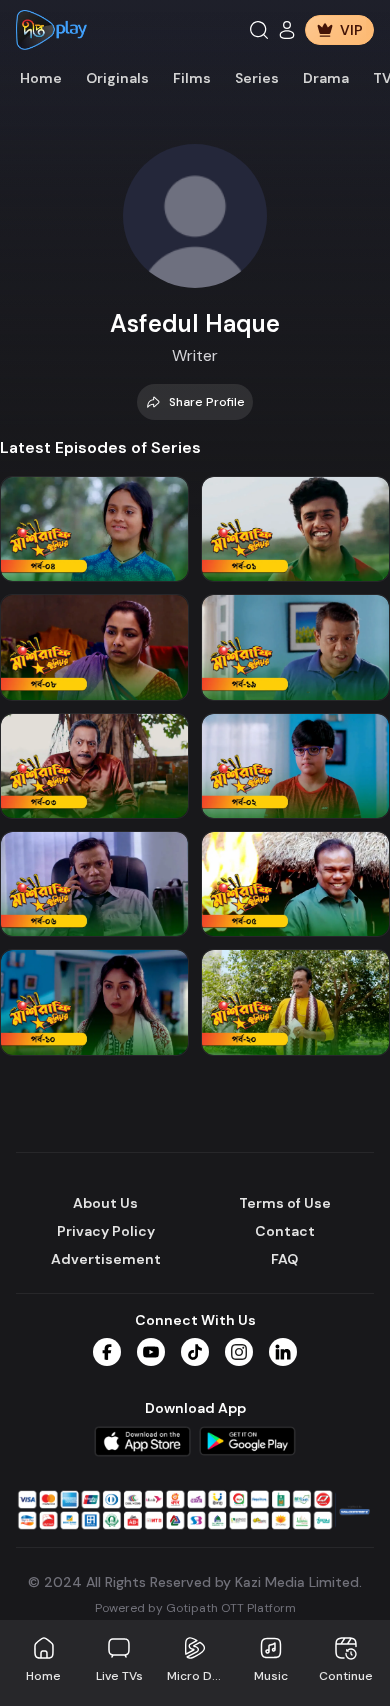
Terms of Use (285, 1203)
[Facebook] (107, 1352)
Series (257, 78)
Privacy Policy (106, 1231)
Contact (285, 1231)
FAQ (284, 1259)
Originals (117, 78)
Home (41, 78)
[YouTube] (151, 1352)
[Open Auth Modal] (287, 30)
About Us (105, 1203)
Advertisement (106, 1259)
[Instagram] (239, 1352)
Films (192, 78)
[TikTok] (195, 1352)
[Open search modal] (259, 30)
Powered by (195, 1608)
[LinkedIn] (283, 1352)
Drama (326, 78)
